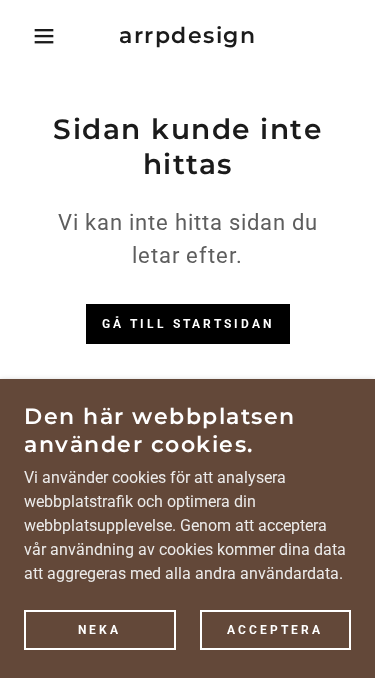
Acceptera (275, 630)
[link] (187, 36)
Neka (99, 630)
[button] (29, 36)
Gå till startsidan (188, 324)
